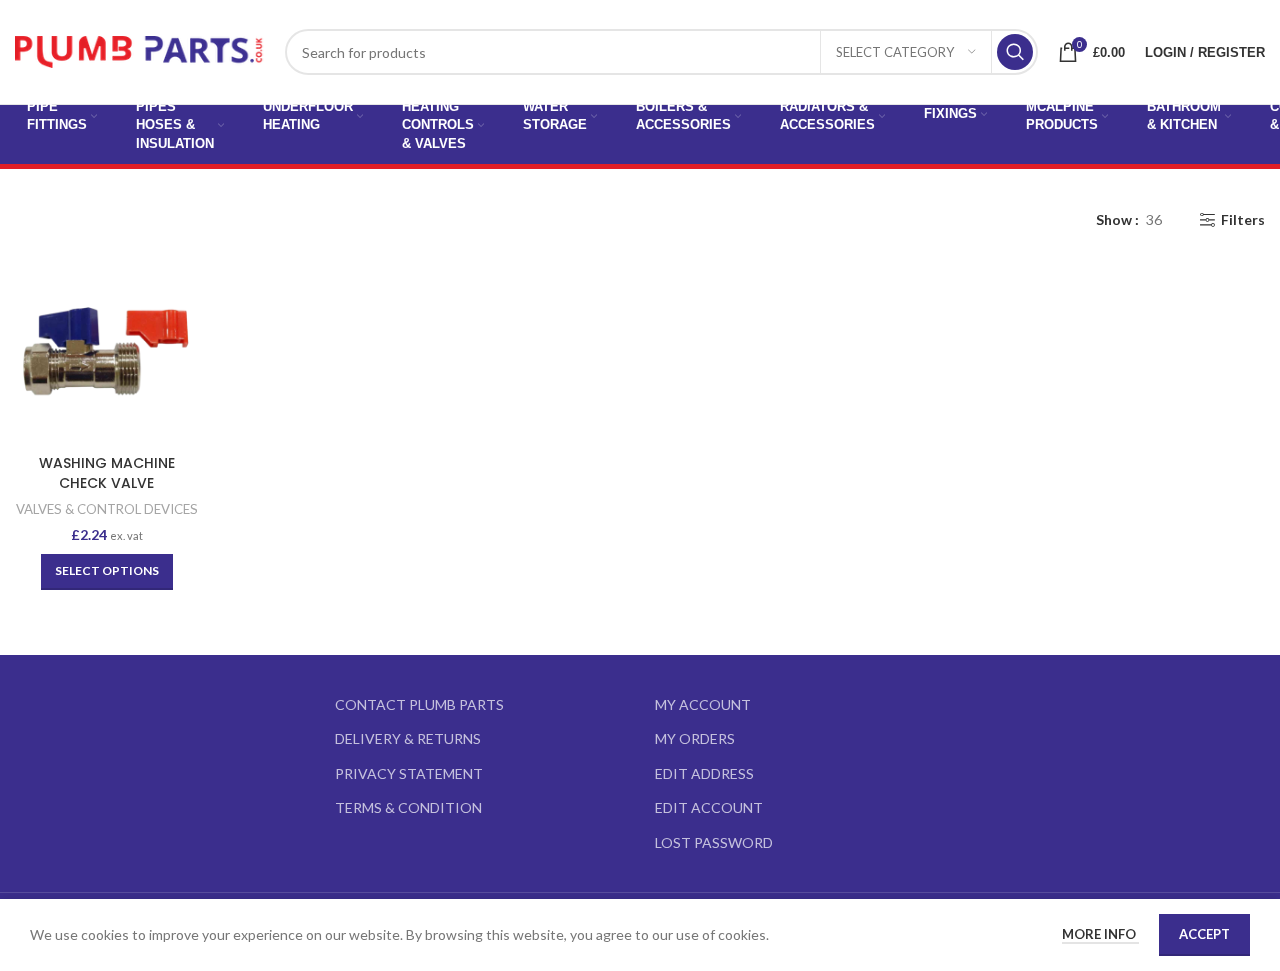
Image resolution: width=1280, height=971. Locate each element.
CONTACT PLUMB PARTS (419, 704)
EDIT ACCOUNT (709, 807)
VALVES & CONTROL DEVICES (107, 509)
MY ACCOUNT (703, 704)
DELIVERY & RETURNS (408, 738)
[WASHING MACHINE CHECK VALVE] (106, 352)
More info (1100, 934)
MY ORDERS (695, 738)
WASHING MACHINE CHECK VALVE (107, 473)
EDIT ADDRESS (704, 773)
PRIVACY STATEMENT (409, 773)
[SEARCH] (1015, 52)
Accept (1204, 934)
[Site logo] (140, 50)
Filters (1243, 220)
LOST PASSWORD (714, 842)
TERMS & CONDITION (408, 807)
